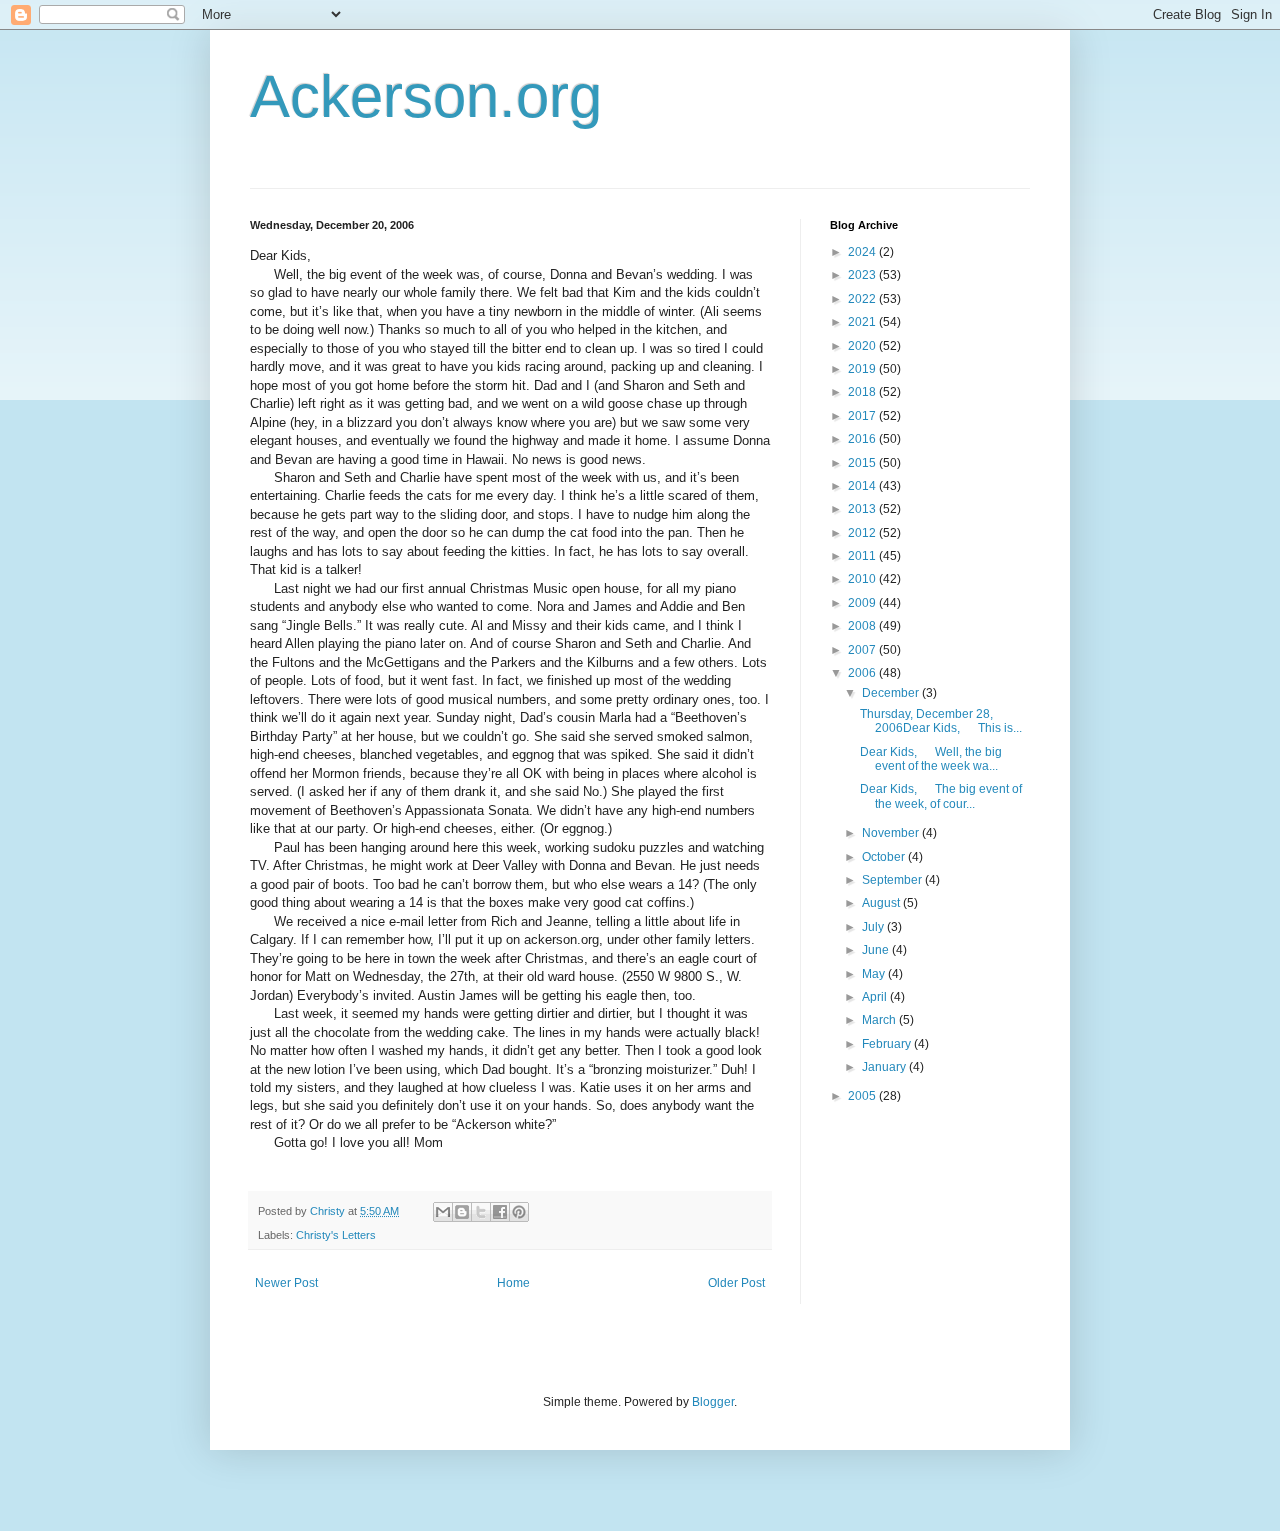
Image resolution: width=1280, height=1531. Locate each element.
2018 (863, 392)
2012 (863, 533)
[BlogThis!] (462, 1212)
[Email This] (443, 1212)
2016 (863, 439)
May (875, 974)
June (877, 950)
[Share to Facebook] (500, 1212)
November (892, 833)
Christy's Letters (336, 1235)
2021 (863, 322)
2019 (863, 369)
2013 (863, 509)
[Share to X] (481, 1212)
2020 (863, 346)
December (892, 693)
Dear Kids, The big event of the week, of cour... (941, 796)
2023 (863, 275)
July (874, 927)
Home (513, 1283)
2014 (863, 486)
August (882, 903)
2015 (863, 463)
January (885, 1067)
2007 (863, 650)
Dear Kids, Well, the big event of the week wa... (931, 759)
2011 (863, 556)
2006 (863, 673)
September (893, 880)
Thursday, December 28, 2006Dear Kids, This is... (941, 721)
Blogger (713, 1402)
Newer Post (286, 1283)
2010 (863, 579)
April (876, 997)
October (885, 857)
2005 (863, 1096)
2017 (863, 416)
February (888, 1044)
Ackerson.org (426, 96)
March (880, 1020)
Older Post (736, 1283)
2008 (863, 626)
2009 (863, 603)
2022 (863, 299)
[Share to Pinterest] (519, 1212)
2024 (863, 252)
